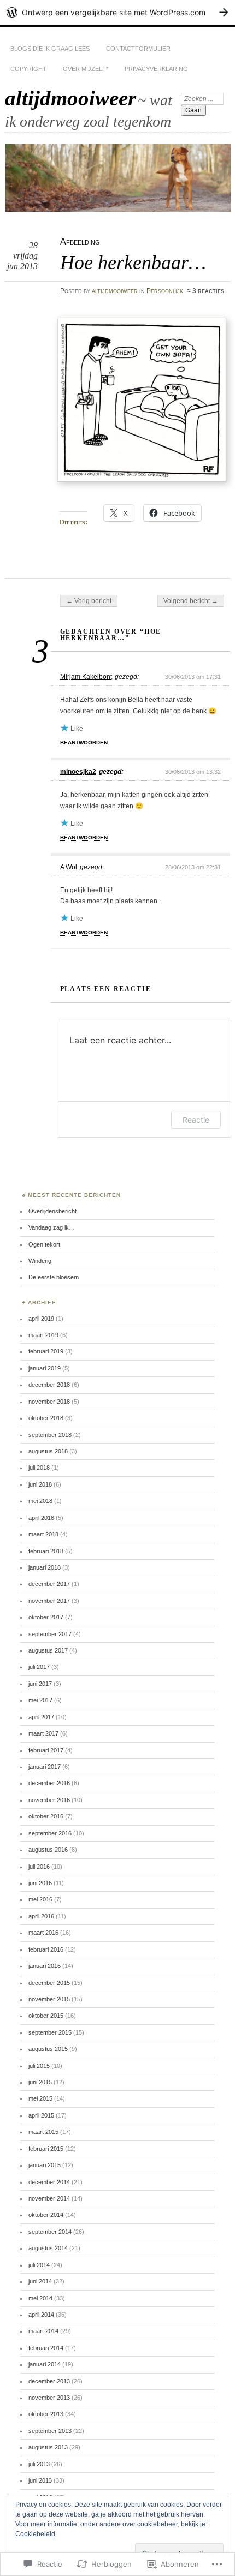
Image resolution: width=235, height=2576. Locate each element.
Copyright (28, 69)
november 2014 (49, 2198)
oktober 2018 (46, 1418)
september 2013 (50, 2431)
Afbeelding (80, 241)
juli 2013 (39, 2464)
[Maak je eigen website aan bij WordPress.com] (117, 12)
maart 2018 (43, 1534)
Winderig (40, 1261)
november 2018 (49, 1402)
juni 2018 (40, 1484)
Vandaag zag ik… (52, 1227)
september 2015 (50, 2032)
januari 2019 (45, 1368)
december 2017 (49, 1584)
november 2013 (49, 2398)
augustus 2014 (48, 2248)
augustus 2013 (48, 2447)
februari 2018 (46, 1551)
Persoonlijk (165, 291)
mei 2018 (40, 1501)
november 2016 (49, 1800)
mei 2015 (40, 2098)
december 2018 (49, 1385)
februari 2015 (46, 2149)
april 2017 (41, 1717)
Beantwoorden (84, 743)
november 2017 (49, 1601)
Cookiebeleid (35, 2534)
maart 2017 (43, 1733)
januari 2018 (45, 1567)
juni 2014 (40, 2281)
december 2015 (49, 1983)
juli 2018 (39, 1468)
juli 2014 (39, 2265)
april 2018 (41, 1518)
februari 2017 (46, 1750)
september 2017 (50, 1634)
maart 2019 (43, 1335)
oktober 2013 (46, 2414)
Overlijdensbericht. (53, 1211)
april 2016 (41, 1916)
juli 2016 (39, 1867)
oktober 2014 (46, 2215)
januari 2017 (45, 1767)
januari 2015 (45, 2165)
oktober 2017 (46, 1617)
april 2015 (41, 2115)
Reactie (196, 1120)
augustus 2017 (48, 1650)
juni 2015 (40, 2082)
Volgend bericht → (191, 601)
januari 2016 (45, 1966)
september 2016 (50, 1833)
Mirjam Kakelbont (86, 677)
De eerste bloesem (54, 1277)
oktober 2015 (46, 2016)
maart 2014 (43, 2331)
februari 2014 (46, 2348)
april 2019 (41, 1319)
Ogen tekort (44, 1244)
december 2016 (49, 1783)
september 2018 (50, 1435)
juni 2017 (40, 1684)
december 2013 (49, 2381)
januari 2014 (45, 2364)
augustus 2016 (48, 1850)
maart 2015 (43, 2132)
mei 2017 (40, 1700)
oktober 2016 (46, 1816)
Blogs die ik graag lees (50, 49)
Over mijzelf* (86, 69)
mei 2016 (40, 1899)
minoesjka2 (78, 772)
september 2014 (50, 2232)
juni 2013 (40, 2480)
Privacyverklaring (156, 69)
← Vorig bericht (89, 601)
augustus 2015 (48, 2049)
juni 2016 (40, 1883)
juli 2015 (39, 2066)
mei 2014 (40, 2298)
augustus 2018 (48, 1451)
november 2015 (49, 1999)
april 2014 (41, 2315)
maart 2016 (43, 1933)
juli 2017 (39, 1667)
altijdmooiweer (70, 98)
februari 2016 (46, 1949)
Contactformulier (138, 49)
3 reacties (208, 291)
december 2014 (49, 2182)
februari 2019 (46, 1351)
